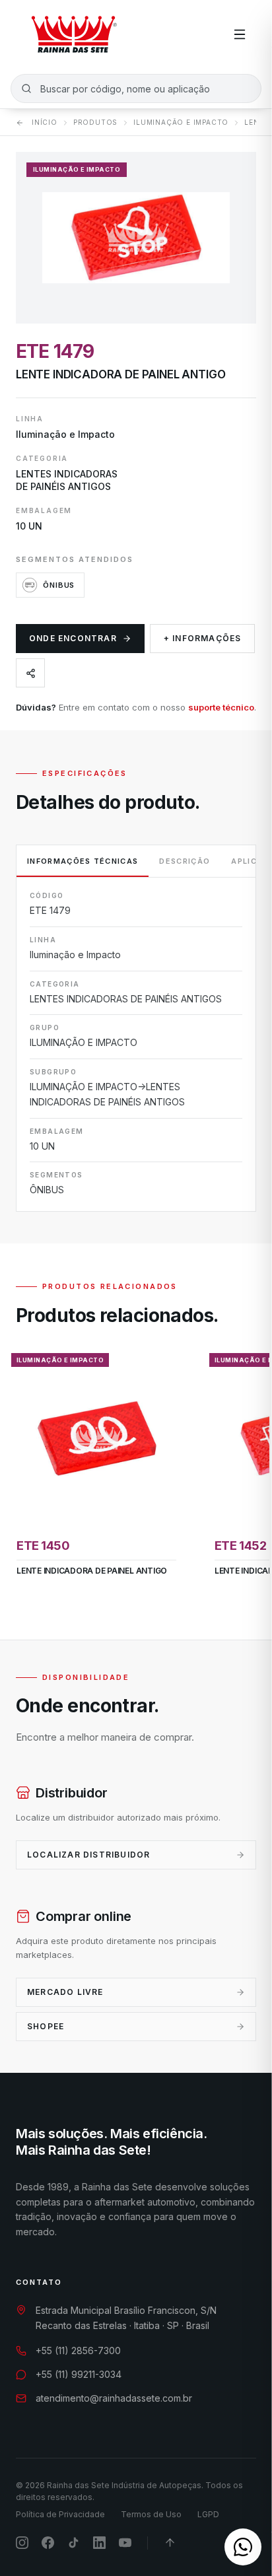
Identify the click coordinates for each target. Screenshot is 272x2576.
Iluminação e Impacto (181, 122)
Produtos (95, 122)
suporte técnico (221, 707)
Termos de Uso (151, 2514)
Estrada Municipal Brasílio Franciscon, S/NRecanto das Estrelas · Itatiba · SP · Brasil (126, 2318)
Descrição (185, 861)
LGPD (208, 2514)
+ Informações (203, 638)
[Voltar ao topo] (170, 2543)
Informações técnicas (83, 861)
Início (45, 122)
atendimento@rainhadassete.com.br (114, 2398)
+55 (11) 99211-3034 (79, 2374)
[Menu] (240, 34)
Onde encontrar (73, 638)
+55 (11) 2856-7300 (78, 2350)
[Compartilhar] (30, 673)
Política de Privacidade (60, 2514)
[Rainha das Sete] (73, 34)
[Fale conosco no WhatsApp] (243, 2547)
